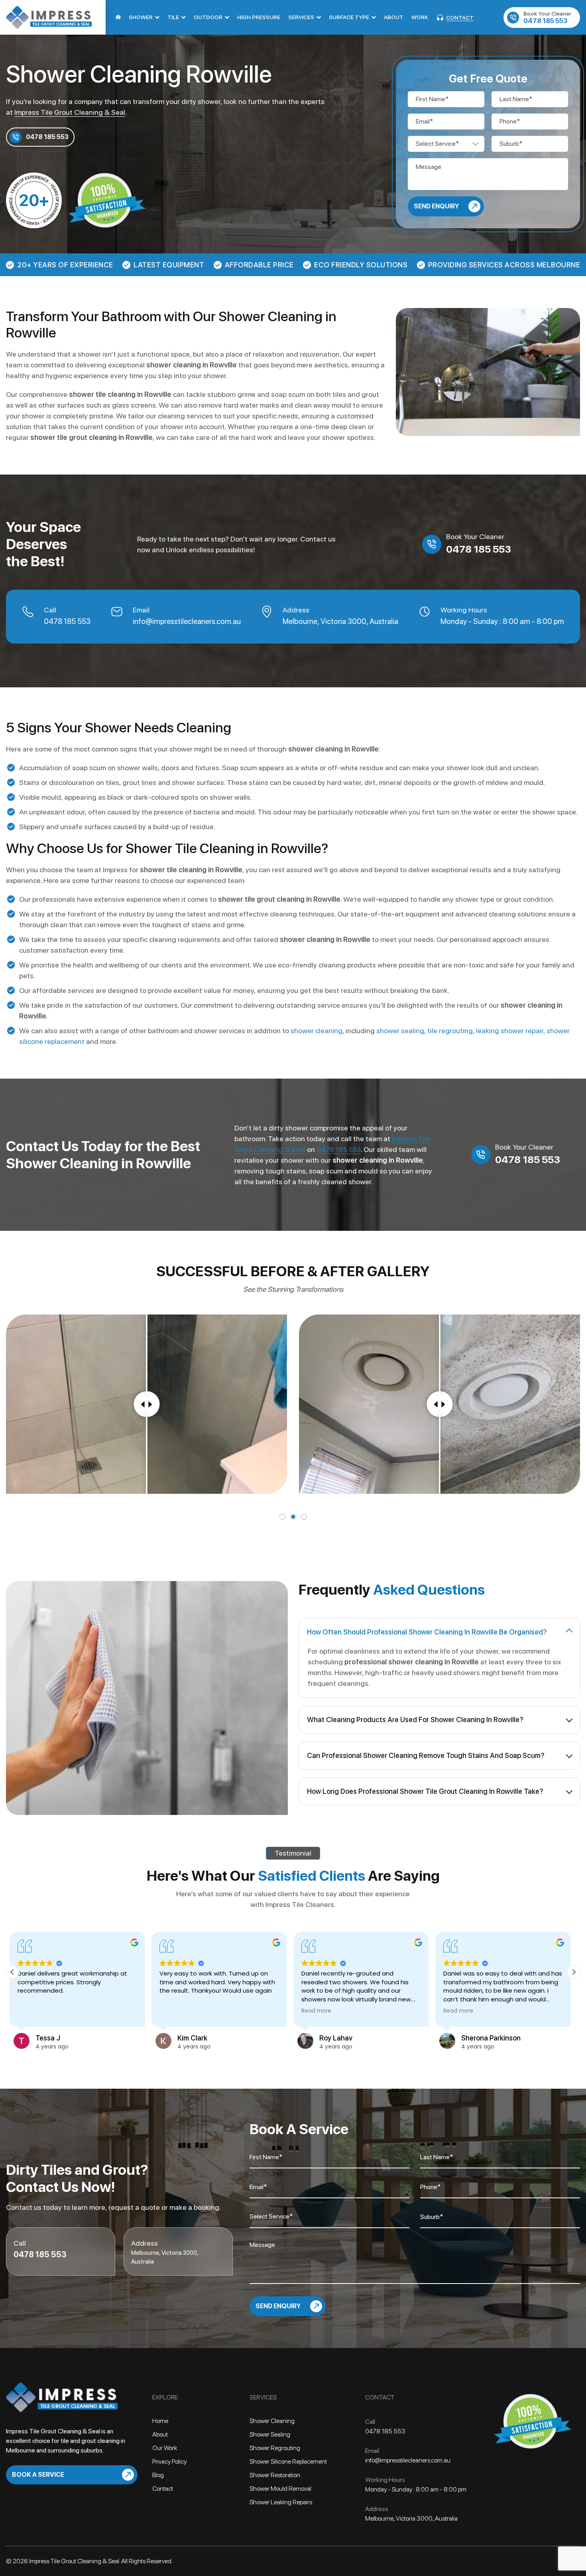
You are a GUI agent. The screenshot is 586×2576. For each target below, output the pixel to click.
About (394, 17)
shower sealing (400, 1031)
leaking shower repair (510, 1031)
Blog (158, 2475)
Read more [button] (177, 2011)
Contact (460, 18)
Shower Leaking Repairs (281, 2502)
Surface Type (349, 17)
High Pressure (259, 17)
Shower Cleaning (272, 2421)
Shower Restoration (275, 2475)
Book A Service (38, 2475)
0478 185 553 (547, 18)
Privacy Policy (169, 2461)
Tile (173, 17)
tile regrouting (450, 1031)
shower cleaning (317, 1031)
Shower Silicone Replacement (288, 2461)
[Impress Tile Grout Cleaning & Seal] (49, 17)
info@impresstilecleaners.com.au (187, 621)
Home (118, 17)
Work (420, 17)
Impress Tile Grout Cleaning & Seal (70, 112)
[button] (574, 1972)
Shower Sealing (270, 2434)
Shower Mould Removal (280, 2489)
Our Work (165, 2448)
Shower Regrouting (275, 2448)
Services (301, 17)
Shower (141, 17)
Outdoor (208, 17)
